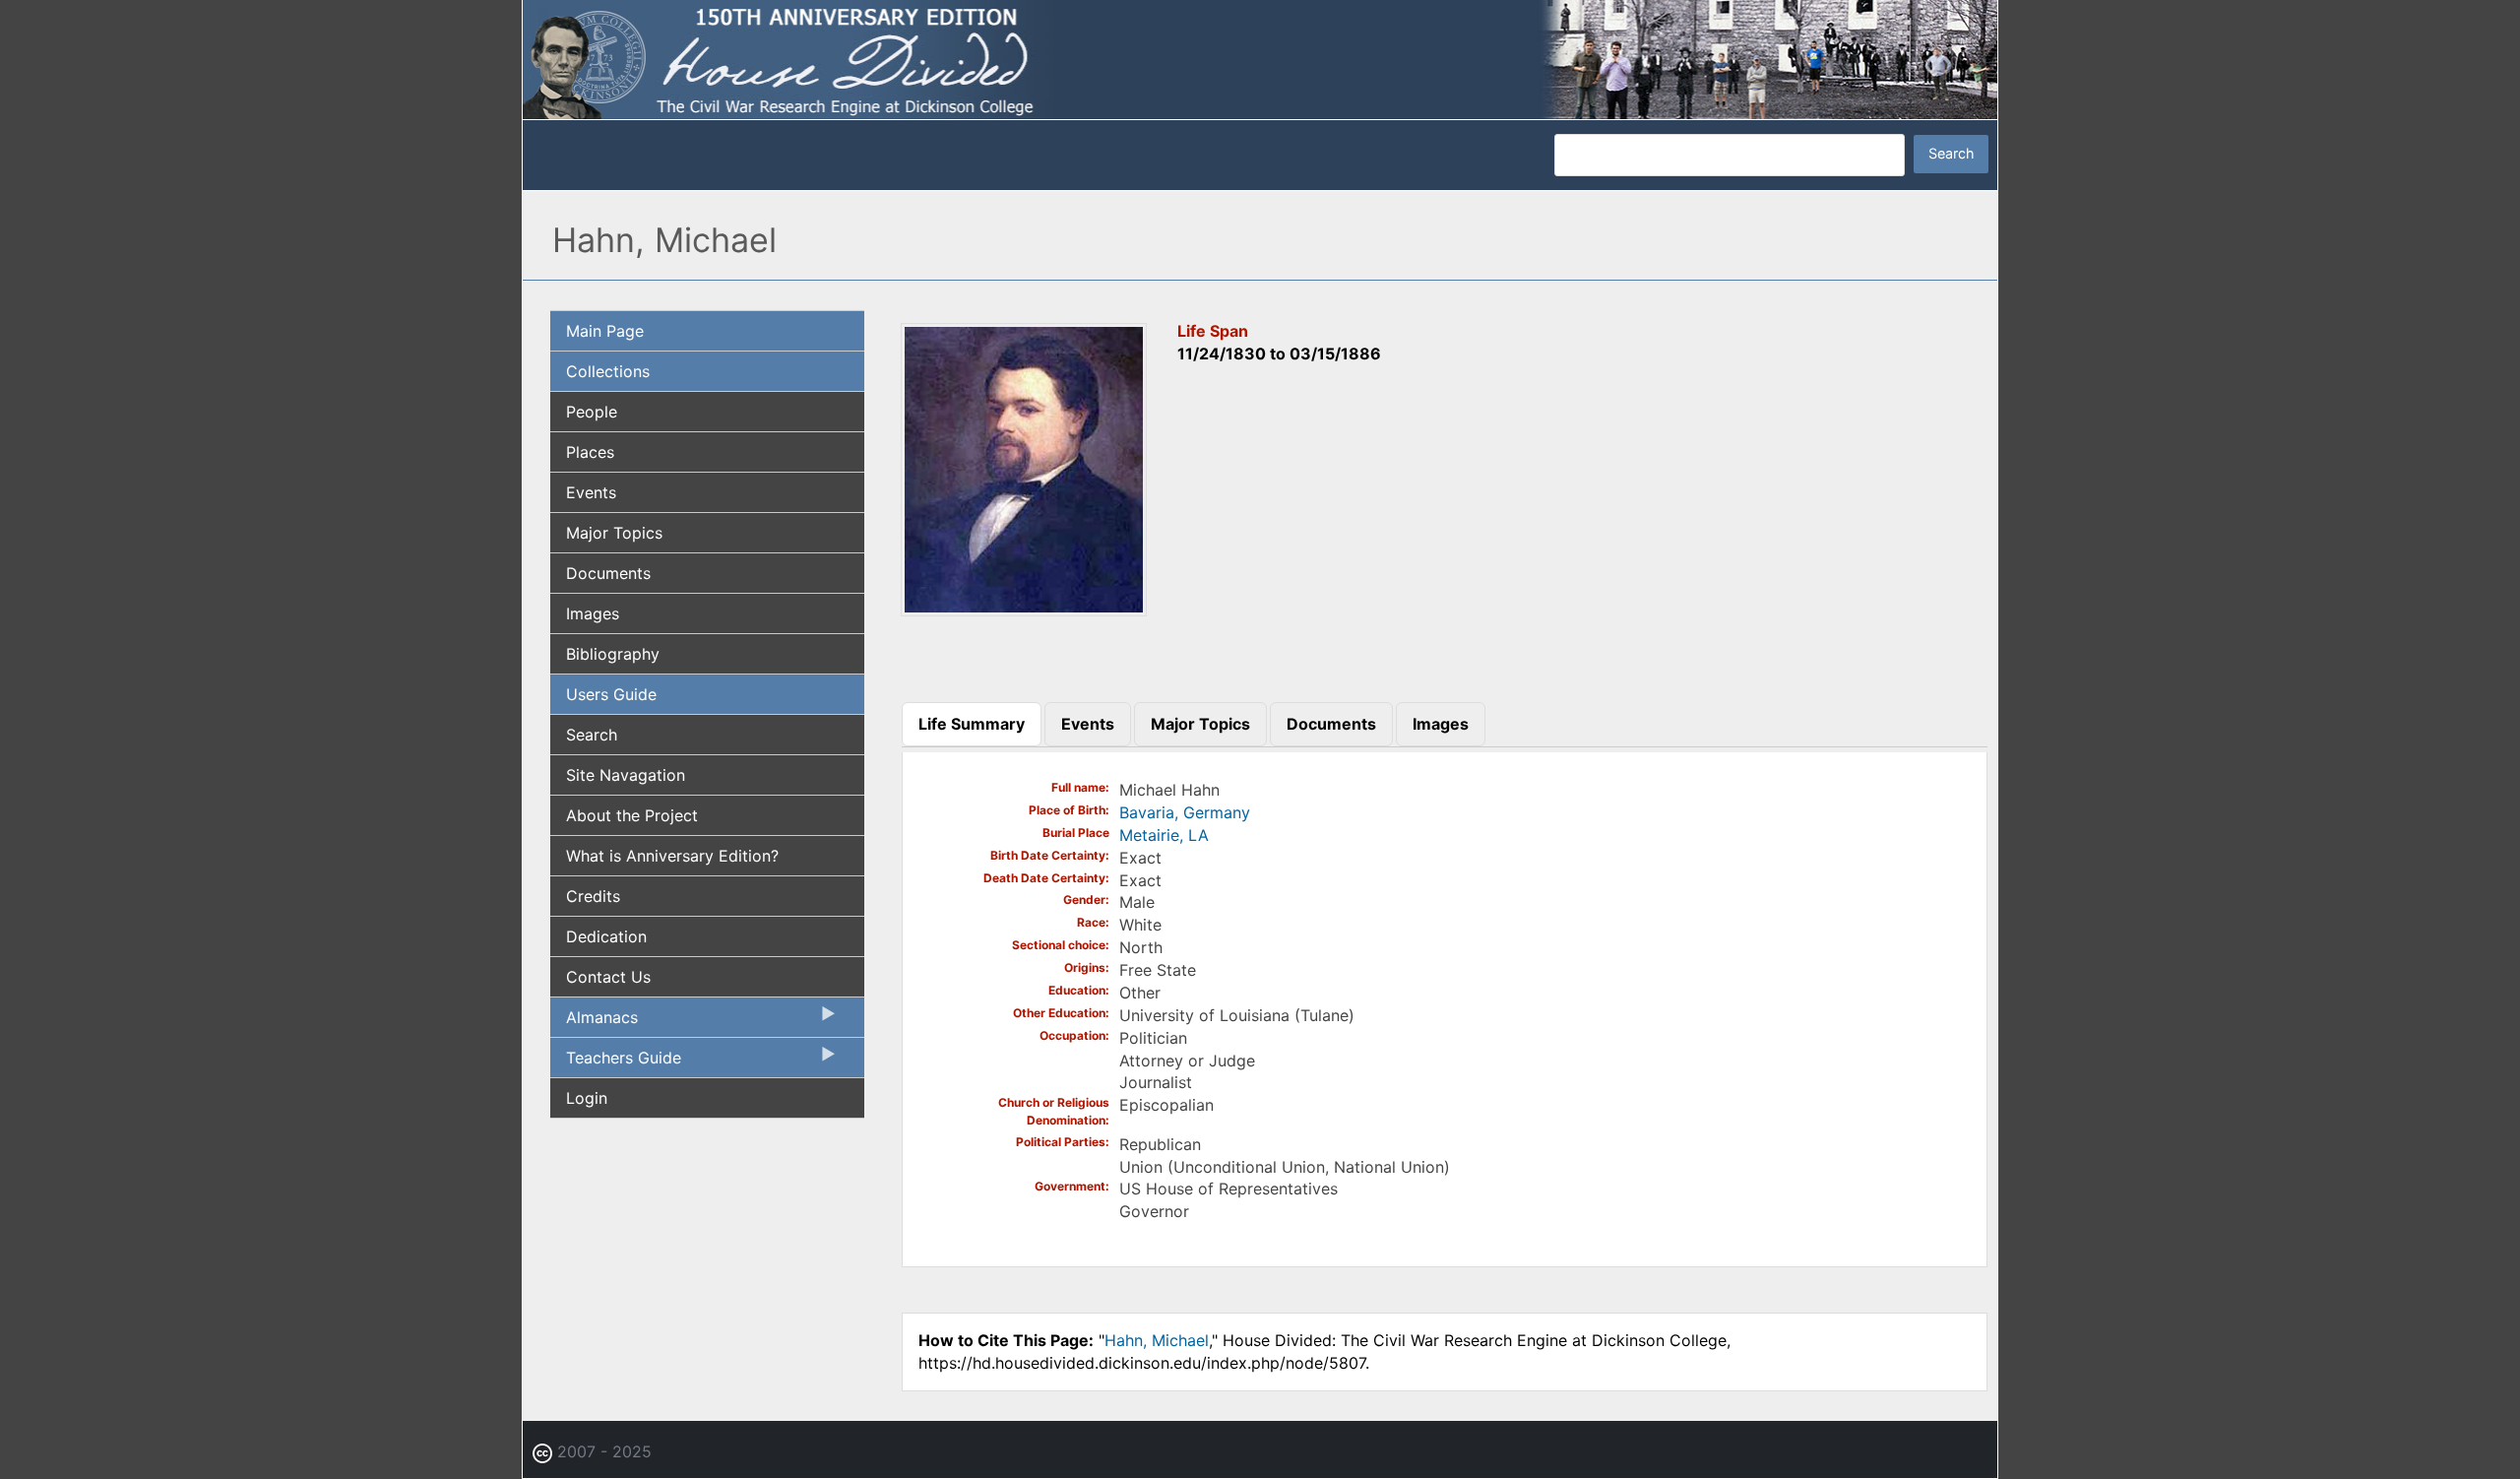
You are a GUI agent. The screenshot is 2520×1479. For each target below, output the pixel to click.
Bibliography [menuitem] (613, 654)
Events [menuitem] (591, 492)
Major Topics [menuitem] (614, 533)
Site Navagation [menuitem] (626, 775)
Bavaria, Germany (1185, 812)
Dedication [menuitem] (606, 936)
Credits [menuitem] (593, 896)
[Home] (1260, 58)
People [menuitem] (592, 412)
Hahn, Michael (1157, 1340)
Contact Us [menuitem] (608, 977)
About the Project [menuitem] (632, 815)
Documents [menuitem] (608, 573)
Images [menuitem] (593, 613)
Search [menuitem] (592, 735)
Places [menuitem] (590, 452)
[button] (1024, 610)
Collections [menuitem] (608, 371)
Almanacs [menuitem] (594, 1022)
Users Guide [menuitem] (611, 694)
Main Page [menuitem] (605, 331)
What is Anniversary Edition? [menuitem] (672, 856)
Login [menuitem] (587, 1098)
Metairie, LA (1164, 835)
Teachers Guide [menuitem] (616, 1062)
